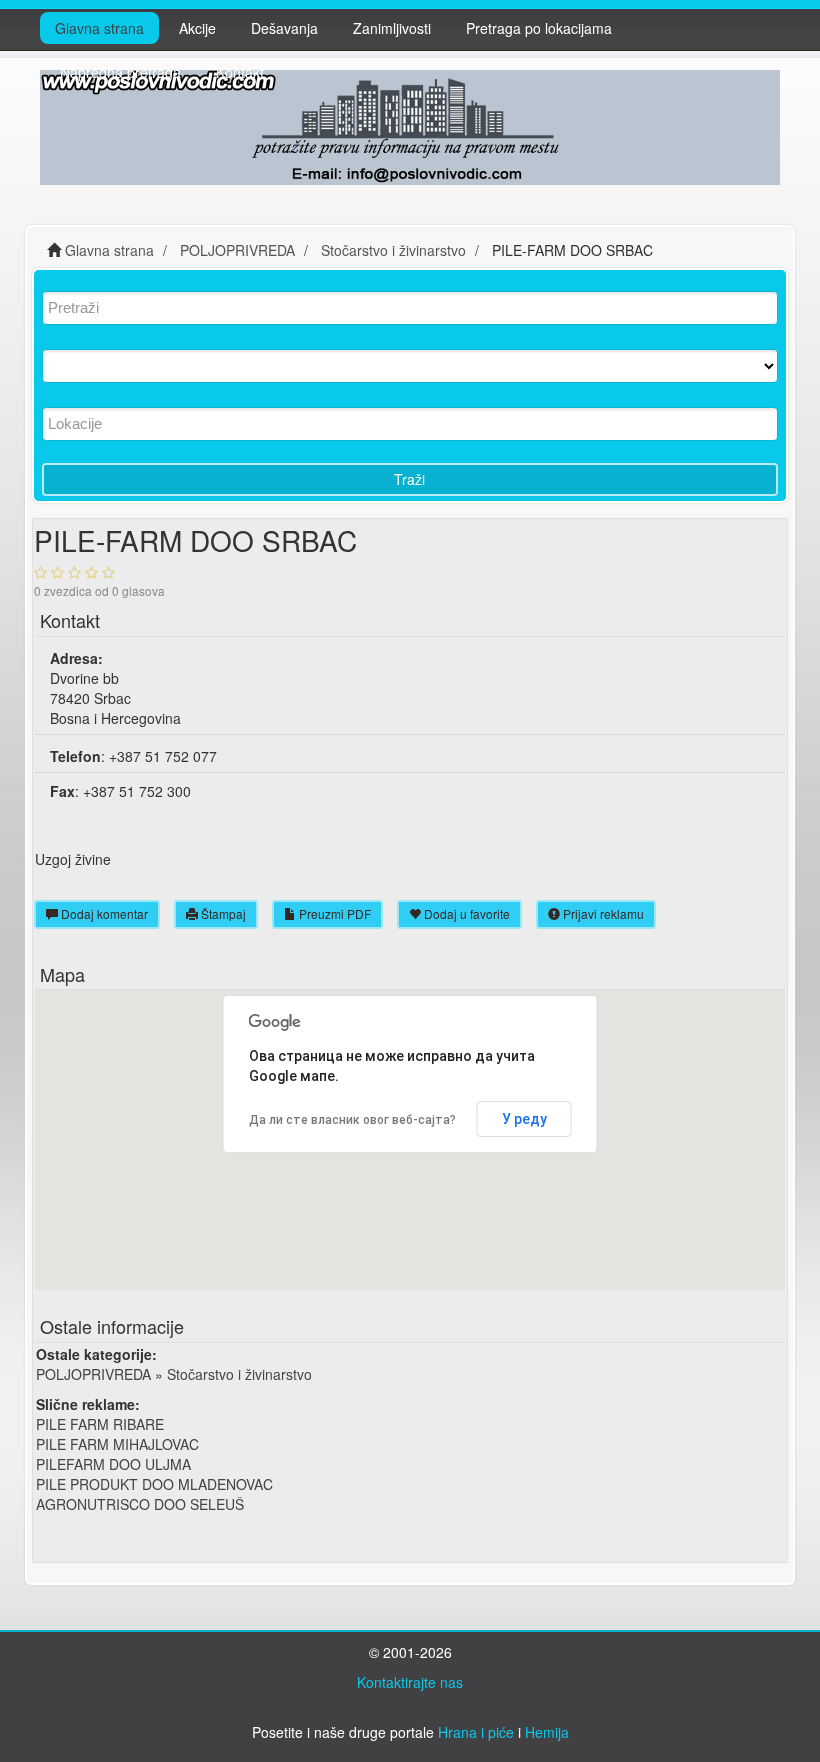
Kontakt (240, 72)
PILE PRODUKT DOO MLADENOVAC (154, 1484)
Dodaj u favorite (465, 913)
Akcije (197, 28)
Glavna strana (99, 28)
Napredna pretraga (120, 72)
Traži (409, 479)
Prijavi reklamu (602, 913)
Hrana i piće (476, 1732)
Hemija (547, 1732)
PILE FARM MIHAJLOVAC (117, 1444)
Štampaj (222, 913)
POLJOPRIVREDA (93, 1374)
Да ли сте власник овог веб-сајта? (352, 1120)
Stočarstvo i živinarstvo (239, 1374)
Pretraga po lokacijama (539, 28)
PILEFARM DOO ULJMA (113, 1464)
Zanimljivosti (392, 28)
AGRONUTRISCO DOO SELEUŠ (140, 1504)
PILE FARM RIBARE (100, 1424)
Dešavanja (284, 28)
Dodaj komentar (103, 913)
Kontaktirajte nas (410, 1682)
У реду (524, 1119)
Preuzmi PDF (333, 913)
